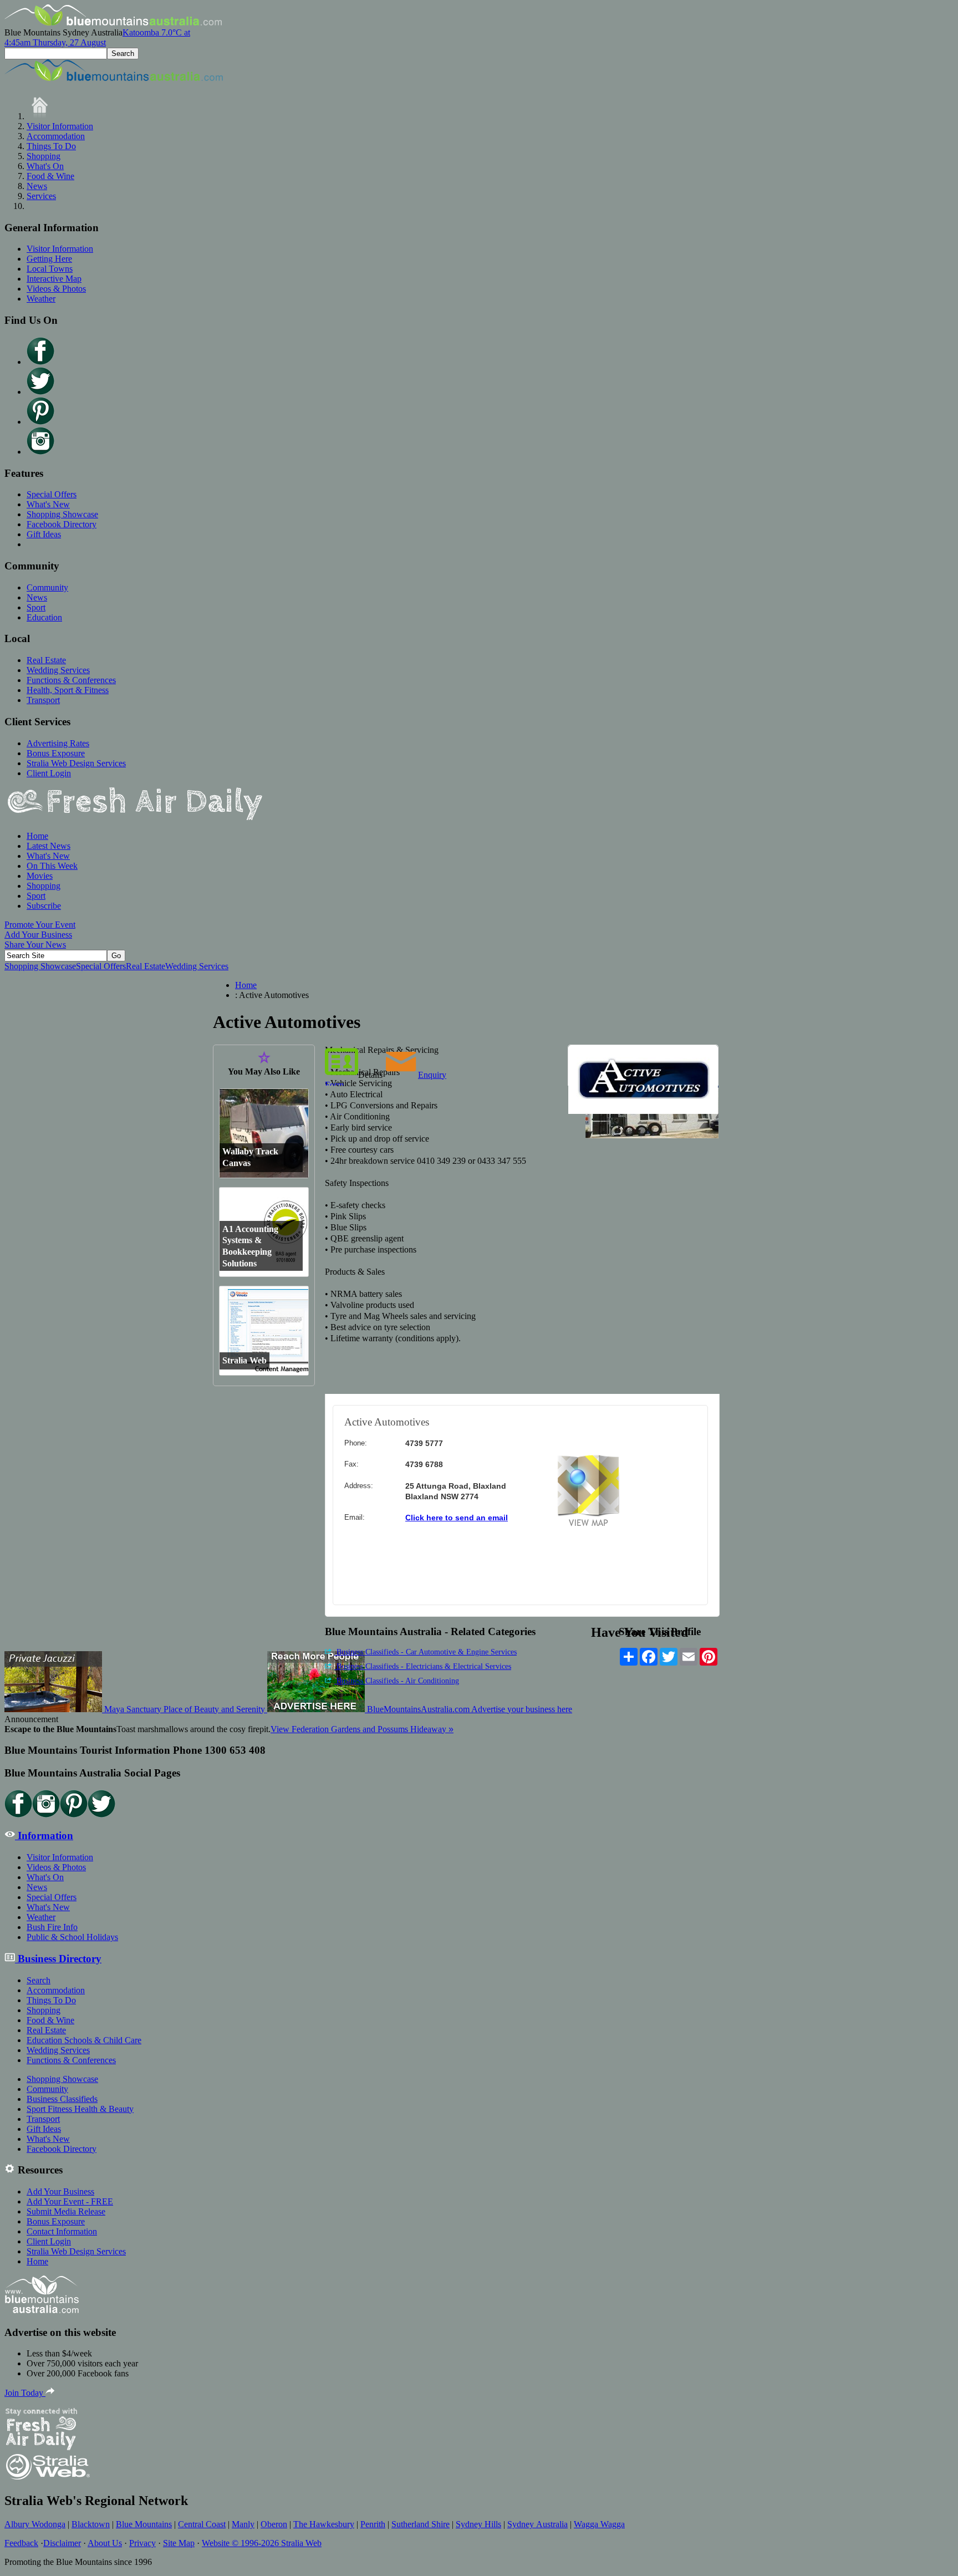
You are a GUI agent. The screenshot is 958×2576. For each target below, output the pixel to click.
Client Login (49, 773)
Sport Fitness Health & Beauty (80, 2109)
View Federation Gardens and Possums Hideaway (362, 1729)
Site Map (179, 2543)
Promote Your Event (40, 925)
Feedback (21, 2543)
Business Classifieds (62, 2099)
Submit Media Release (66, 2211)
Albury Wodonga (35, 2524)
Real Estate (46, 660)
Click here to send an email (457, 1518)
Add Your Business (38, 935)
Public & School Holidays (72, 1937)
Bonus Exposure (56, 753)
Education (44, 617)
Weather (41, 299)
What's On (45, 166)
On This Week (52, 866)
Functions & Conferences (71, 680)
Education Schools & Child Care (84, 2040)
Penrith (373, 2524)
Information (44, 1836)
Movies (40, 876)
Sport (36, 607)
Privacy (142, 2543)
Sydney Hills (478, 2524)
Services (41, 196)
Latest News (49, 846)
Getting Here (49, 259)
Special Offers (52, 494)
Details (370, 1075)
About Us (105, 2543)
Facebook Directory (62, 524)
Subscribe (44, 906)
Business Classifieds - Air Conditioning (397, 1681)
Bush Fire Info (52, 1927)
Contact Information (62, 2231)
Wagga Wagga (599, 2524)
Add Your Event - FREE (70, 2201)
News (37, 186)
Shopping (44, 156)
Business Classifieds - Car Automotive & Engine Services (426, 1652)
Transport (43, 700)
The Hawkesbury (324, 2524)
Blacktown (91, 2524)
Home (37, 836)
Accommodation (56, 136)
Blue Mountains (144, 2524)
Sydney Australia (537, 2524)
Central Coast (202, 2524)
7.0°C (97, 37)
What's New (48, 504)
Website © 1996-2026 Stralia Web (262, 2543)
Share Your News (35, 945)
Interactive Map (54, 279)
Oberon (274, 2524)
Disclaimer (62, 2543)
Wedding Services (58, 670)
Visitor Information (60, 126)
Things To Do (51, 146)
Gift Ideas (44, 534)
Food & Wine (50, 176)
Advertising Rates (58, 743)
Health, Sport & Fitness (68, 690)
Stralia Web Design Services (76, 763)
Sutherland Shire (421, 2524)
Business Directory (58, 1959)
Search (39, 1980)
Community (47, 587)
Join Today (25, 2393)
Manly (243, 2524)
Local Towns (50, 269)
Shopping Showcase (62, 514)
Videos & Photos (56, 289)
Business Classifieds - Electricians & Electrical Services (423, 1666)
